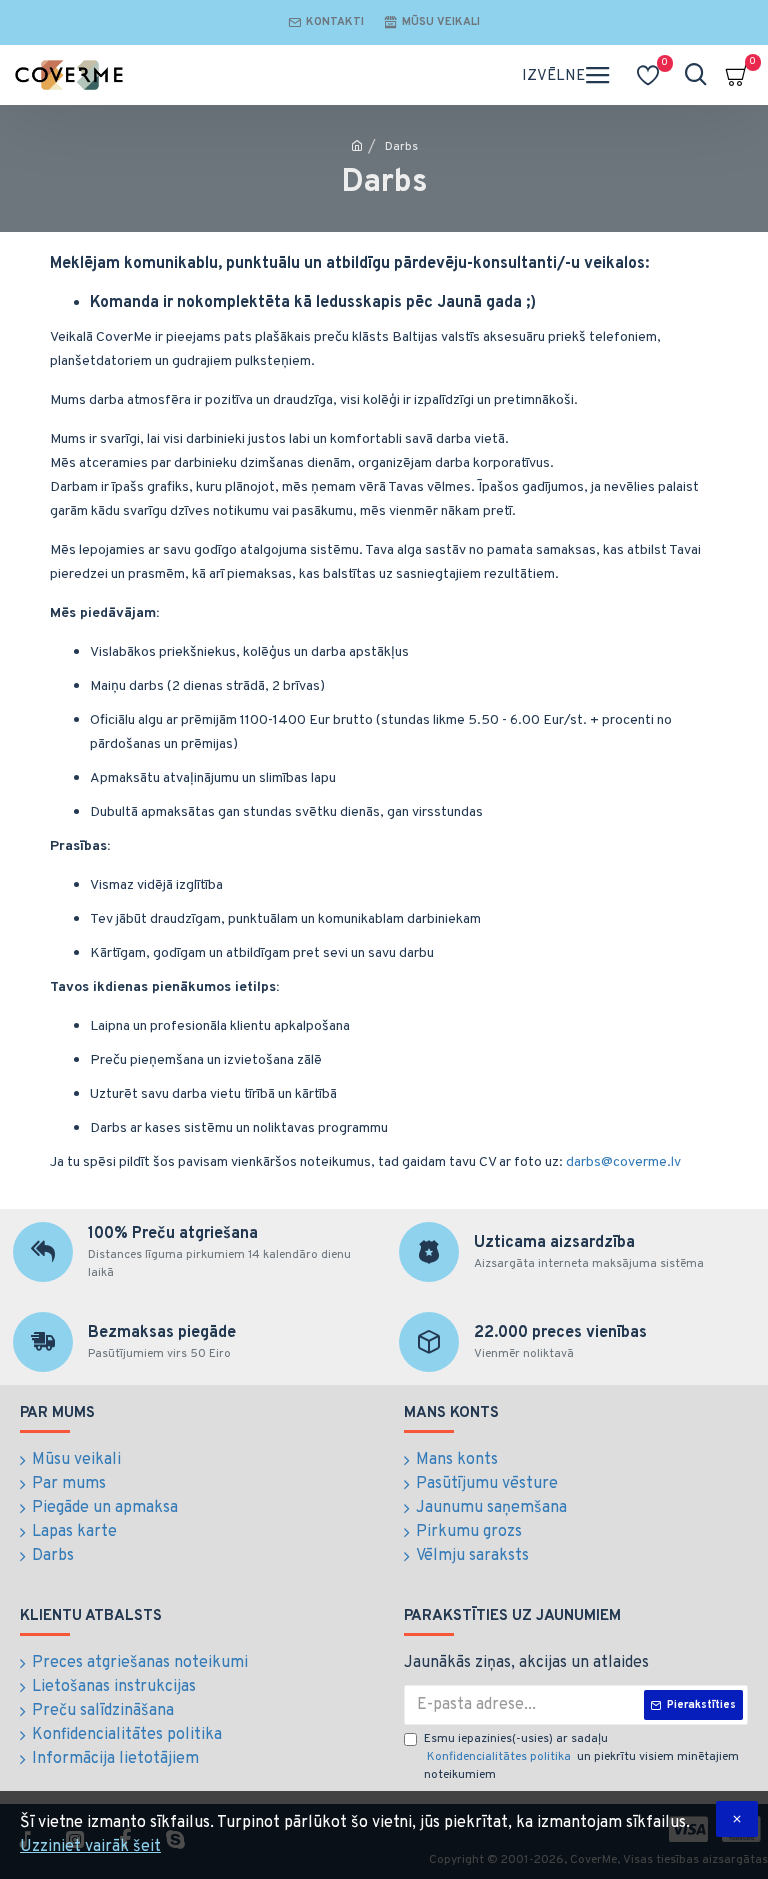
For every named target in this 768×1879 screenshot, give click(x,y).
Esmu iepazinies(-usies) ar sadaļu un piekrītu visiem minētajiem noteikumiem (581, 1757)
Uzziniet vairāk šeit (90, 1847)
